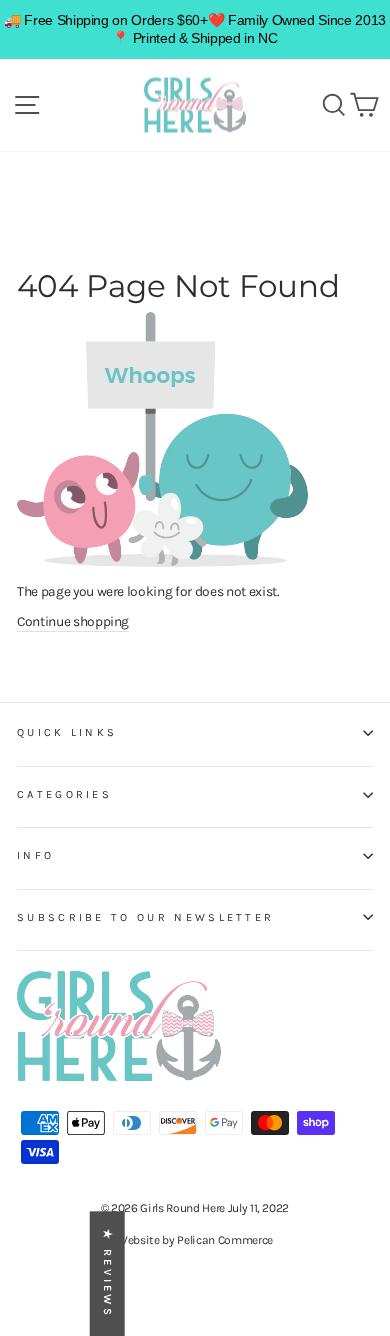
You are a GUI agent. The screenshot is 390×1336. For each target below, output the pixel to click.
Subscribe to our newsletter (145, 917)
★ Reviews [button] (107, 1273)
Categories (64, 794)
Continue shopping (73, 621)
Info (35, 855)
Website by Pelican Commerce (195, 1240)
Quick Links (67, 732)
